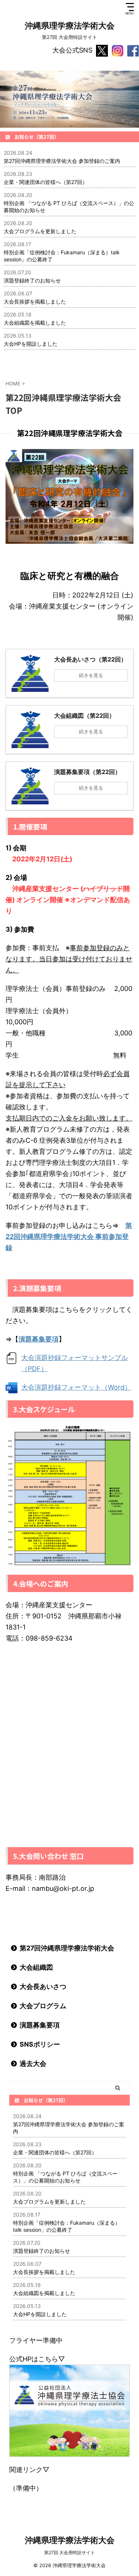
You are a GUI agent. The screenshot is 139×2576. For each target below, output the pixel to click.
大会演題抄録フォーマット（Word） (76, 1387)
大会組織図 (36, 1967)
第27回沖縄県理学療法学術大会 (67, 1948)
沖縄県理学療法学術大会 (70, 26)
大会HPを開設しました (31, 344)
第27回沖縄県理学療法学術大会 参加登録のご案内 (62, 161)
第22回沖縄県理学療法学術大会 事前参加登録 (69, 1237)
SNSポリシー (40, 2044)
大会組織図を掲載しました (35, 323)
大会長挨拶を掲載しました (35, 302)
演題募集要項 (40, 2025)
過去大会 (33, 2064)
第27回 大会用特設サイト (69, 2552)
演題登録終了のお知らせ (32, 280)
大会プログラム (43, 2006)
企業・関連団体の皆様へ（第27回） (46, 182)
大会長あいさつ (43, 1987)
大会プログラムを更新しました (40, 231)
